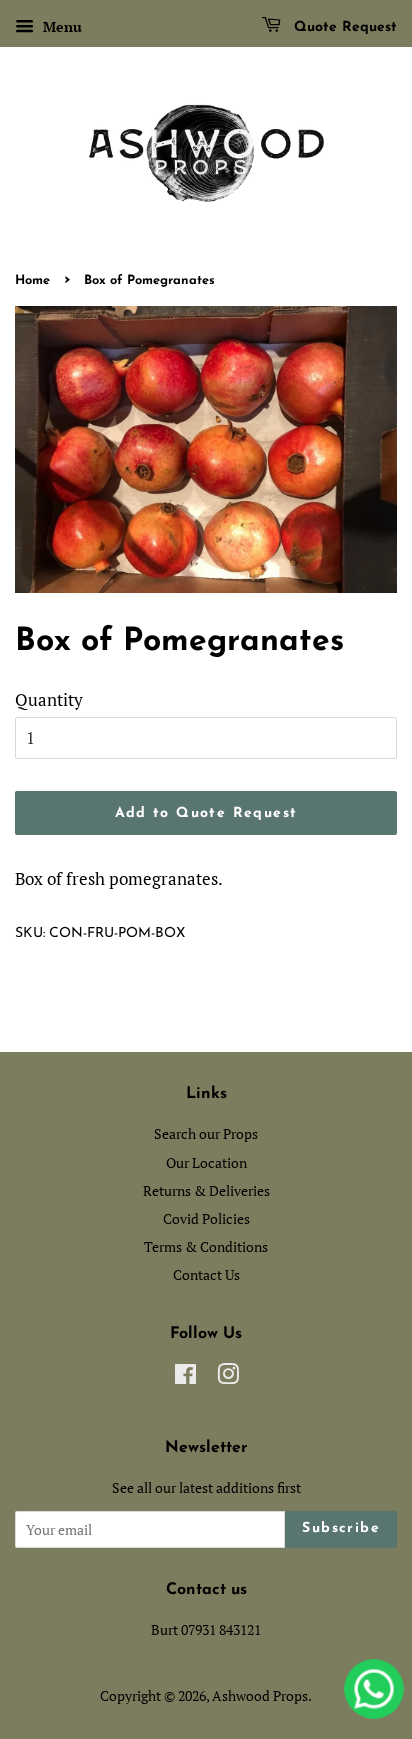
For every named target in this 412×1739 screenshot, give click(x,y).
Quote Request (343, 27)
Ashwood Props (260, 1695)
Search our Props (206, 1133)
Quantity (49, 699)
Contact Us (206, 1274)
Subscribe (341, 1528)
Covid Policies (206, 1218)
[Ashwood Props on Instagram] (228, 1377)
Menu (60, 26)
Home (32, 280)
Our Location (206, 1162)
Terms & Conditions (206, 1246)
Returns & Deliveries (206, 1190)
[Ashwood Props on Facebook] (185, 1377)
